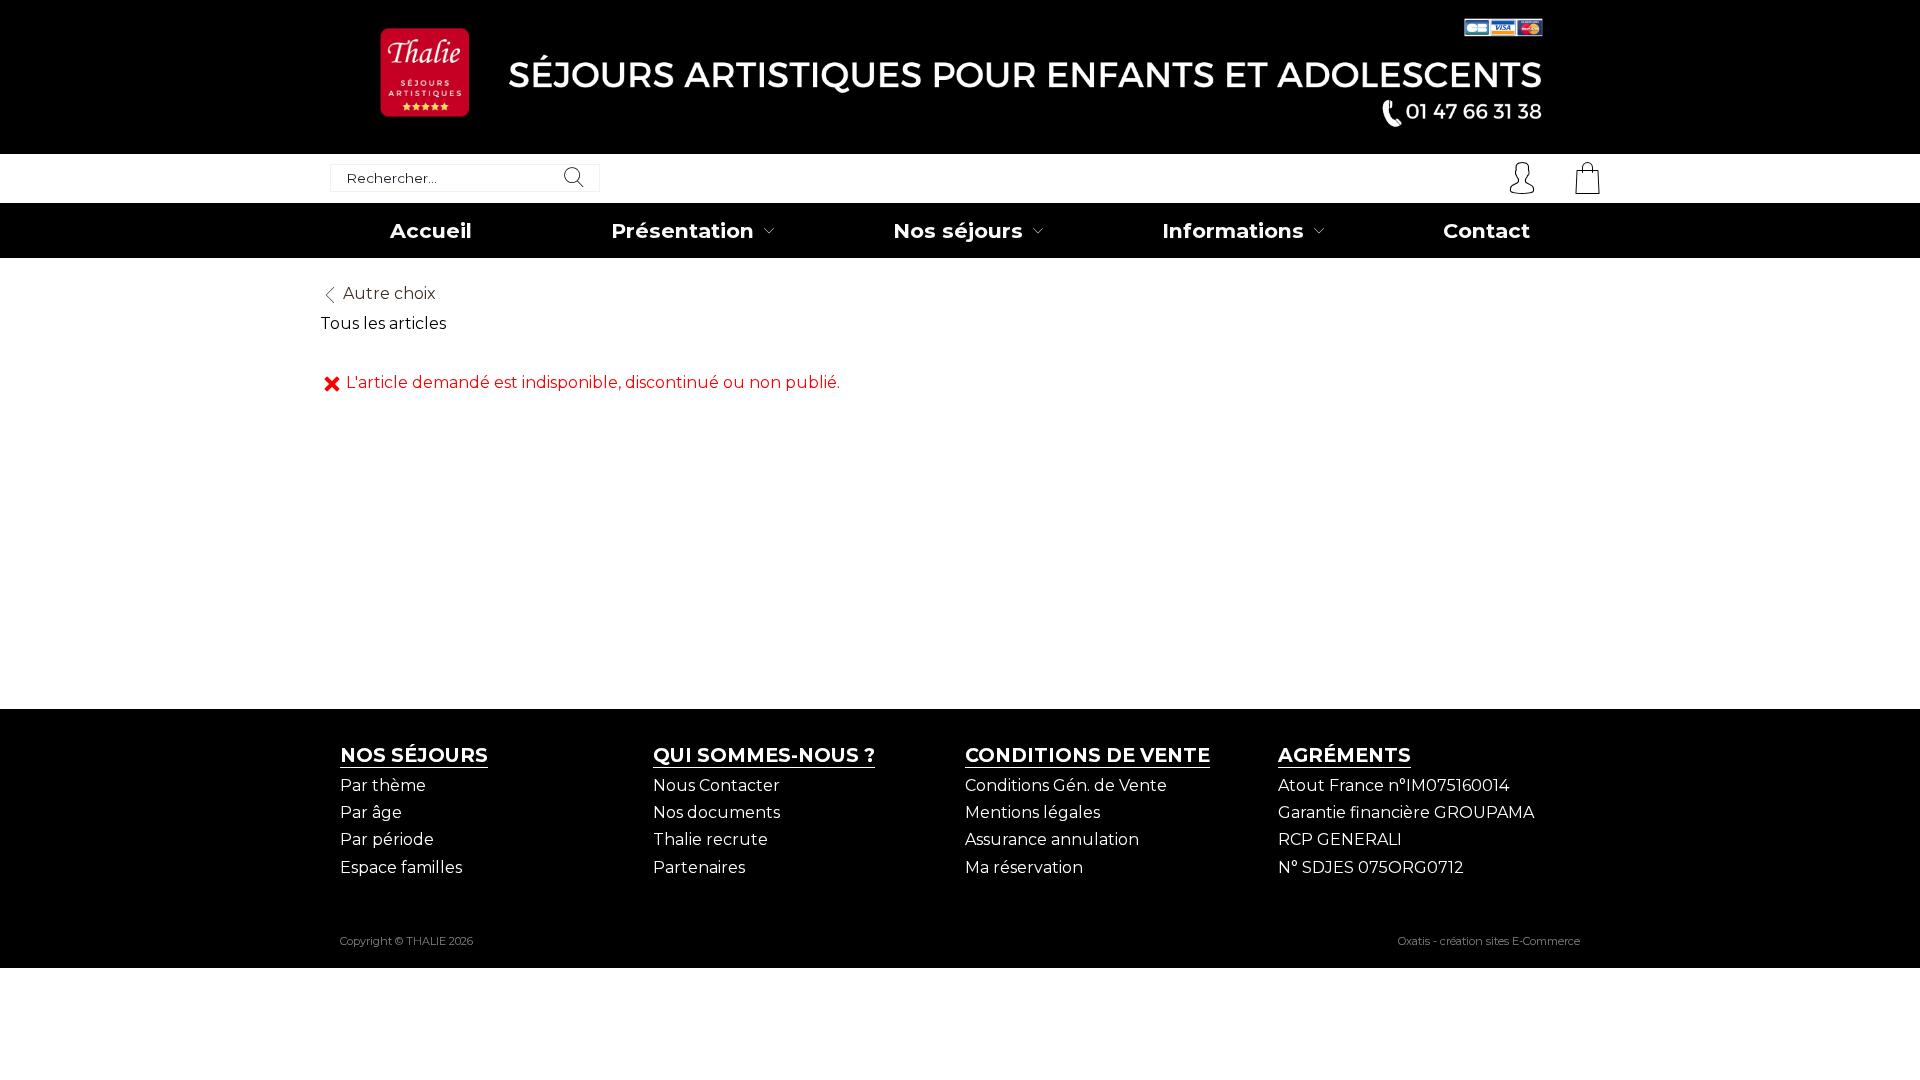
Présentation (682, 230)
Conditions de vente (1087, 755)
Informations (1233, 230)
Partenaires (699, 867)
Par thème (383, 785)
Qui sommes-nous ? (764, 755)
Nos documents (716, 812)
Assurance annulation (1052, 839)
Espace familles (401, 867)
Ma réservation (1024, 867)
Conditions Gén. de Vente (1066, 785)
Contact (1486, 230)
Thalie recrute (710, 839)
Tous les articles (383, 323)
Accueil (431, 230)
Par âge (371, 812)
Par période (387, 839)
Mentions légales (1032, 812)
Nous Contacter (716, 785)
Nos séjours (958, 230)
